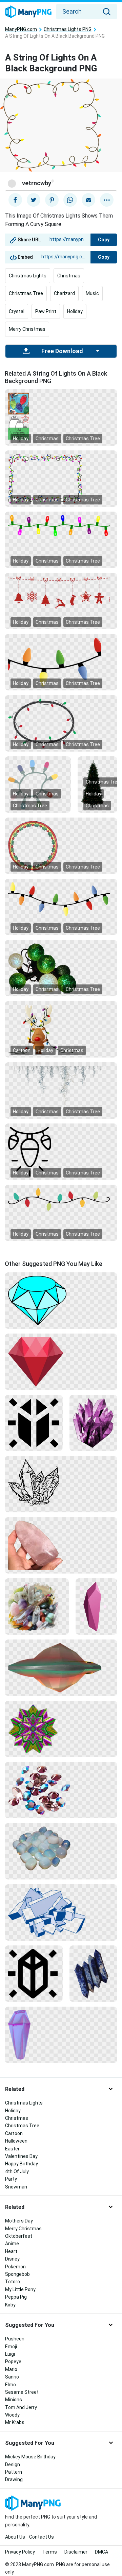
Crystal (17, 311)
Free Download (62, 351)
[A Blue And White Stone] (93, 1973)
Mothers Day (19, 2221)
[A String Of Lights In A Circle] (61, 723)
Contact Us (42, 2537)
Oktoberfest (19, 2236)
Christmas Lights (28, 276)
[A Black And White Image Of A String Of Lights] (61, 1151)
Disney (12, 2259)
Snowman (16, 2187)
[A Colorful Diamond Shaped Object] (61, 1667)
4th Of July (17, 2171)
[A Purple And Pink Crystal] (61, 2034)
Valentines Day (21, 2156)
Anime (12, 2244)
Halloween (16, 2141)
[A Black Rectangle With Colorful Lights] (61, 478)
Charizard (64, 293)
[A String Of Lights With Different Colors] (61, 525)
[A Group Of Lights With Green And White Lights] (61, 968)
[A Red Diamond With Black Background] (61, 1361)
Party (11, 2179)
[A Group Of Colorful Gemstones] (61, 1790)
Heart (11, 2251)
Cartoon (22, 1050)
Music (92, 293)
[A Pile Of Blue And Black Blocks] (61, 1912)
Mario (11, 2369)
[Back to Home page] (28, 12)
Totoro (13, 2282)
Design (13, 2465)
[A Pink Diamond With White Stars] (96, 1606)
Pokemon (15, 2267)
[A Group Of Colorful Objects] (61, 662)
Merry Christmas (27, 329)
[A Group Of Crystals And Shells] (37, 1606)
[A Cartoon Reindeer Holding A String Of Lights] (61, 1029)
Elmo (11, 2385)
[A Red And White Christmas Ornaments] (61, 592)
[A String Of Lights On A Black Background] (61, 1199)
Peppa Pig (16, 2297)
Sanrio (12, 2377)
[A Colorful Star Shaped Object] (61, 1729)
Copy (104, 240)
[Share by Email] (88, 200)
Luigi (10, 2354)
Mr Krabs (15, 2422)
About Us (15, 2537)
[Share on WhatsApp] (70, 200)
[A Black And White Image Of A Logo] (34, 1423)
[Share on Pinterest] (52, 200)
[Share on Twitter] (34, 200)
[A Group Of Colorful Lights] (61, 899)
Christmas (69, 276)
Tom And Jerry (21, 2407)
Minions (14, 2400)
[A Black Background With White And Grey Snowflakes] (61, 1089)
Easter (12, 2149)
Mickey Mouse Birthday (30, 2457)
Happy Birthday (22, 2164)
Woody (12, 2415)
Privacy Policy (20, 2552)
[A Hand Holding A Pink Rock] (61, 1545)
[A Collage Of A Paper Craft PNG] (61, 417)
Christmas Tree (26, 293)
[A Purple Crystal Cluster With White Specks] (93, 1423)
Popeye (13, 2362)
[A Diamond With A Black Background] (61, 1300)
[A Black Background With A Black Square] (61, 1484)
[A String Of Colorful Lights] (38, 784)
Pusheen (15, 2339)
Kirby (10, 2305)
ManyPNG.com (21, 29)
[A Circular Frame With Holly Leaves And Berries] (61, 845)
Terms (50, 2552)
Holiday (75, 311)
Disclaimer (76, 2552)
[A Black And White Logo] (34, 1973)
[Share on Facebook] (15, 200)
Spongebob (17, 2274)
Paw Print (46, 311)
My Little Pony (20, 2289)
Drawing (14, 2479)
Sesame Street (22, 2392)
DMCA (101, 2552)
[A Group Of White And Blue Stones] (61, 1851)
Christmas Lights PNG (68, 29)
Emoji (11, 2347)
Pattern (14, 2472)
